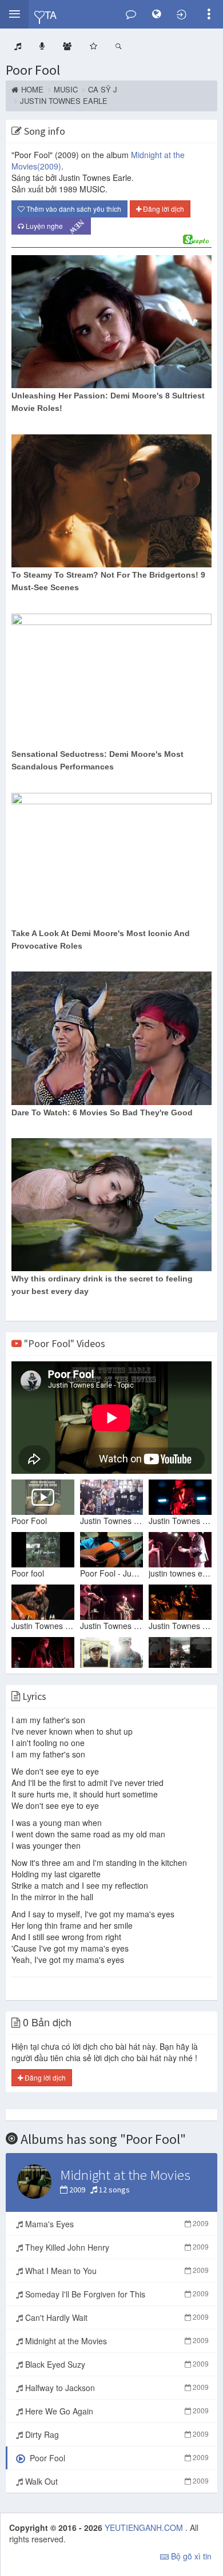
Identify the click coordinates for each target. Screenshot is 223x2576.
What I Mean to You (116, 2271)
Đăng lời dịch (163, 209)
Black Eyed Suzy (116, 2364)
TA (50, 14)
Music (66, 90)
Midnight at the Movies (116, 2341)
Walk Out (116, 2481)
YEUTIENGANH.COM (145, 2527)
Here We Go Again (116, 2411)
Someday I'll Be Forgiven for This (116, 2294)
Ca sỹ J (103, 90)
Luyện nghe (53, 226)
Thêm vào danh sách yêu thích (73, 209)
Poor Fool (33, 70)
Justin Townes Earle (64, 101)
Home (32, 90)
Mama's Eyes (116, 2224)
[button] (14, 14)
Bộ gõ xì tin (190, 2556)
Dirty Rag (116, 2434)
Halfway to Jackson (116, 2388)
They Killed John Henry (116, 2247)
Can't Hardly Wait (116, 2317)
